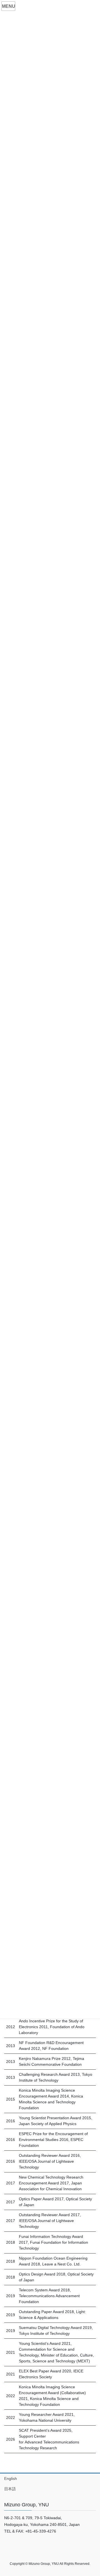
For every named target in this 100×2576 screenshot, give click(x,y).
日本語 (10, 2489)
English (11, 2479)
